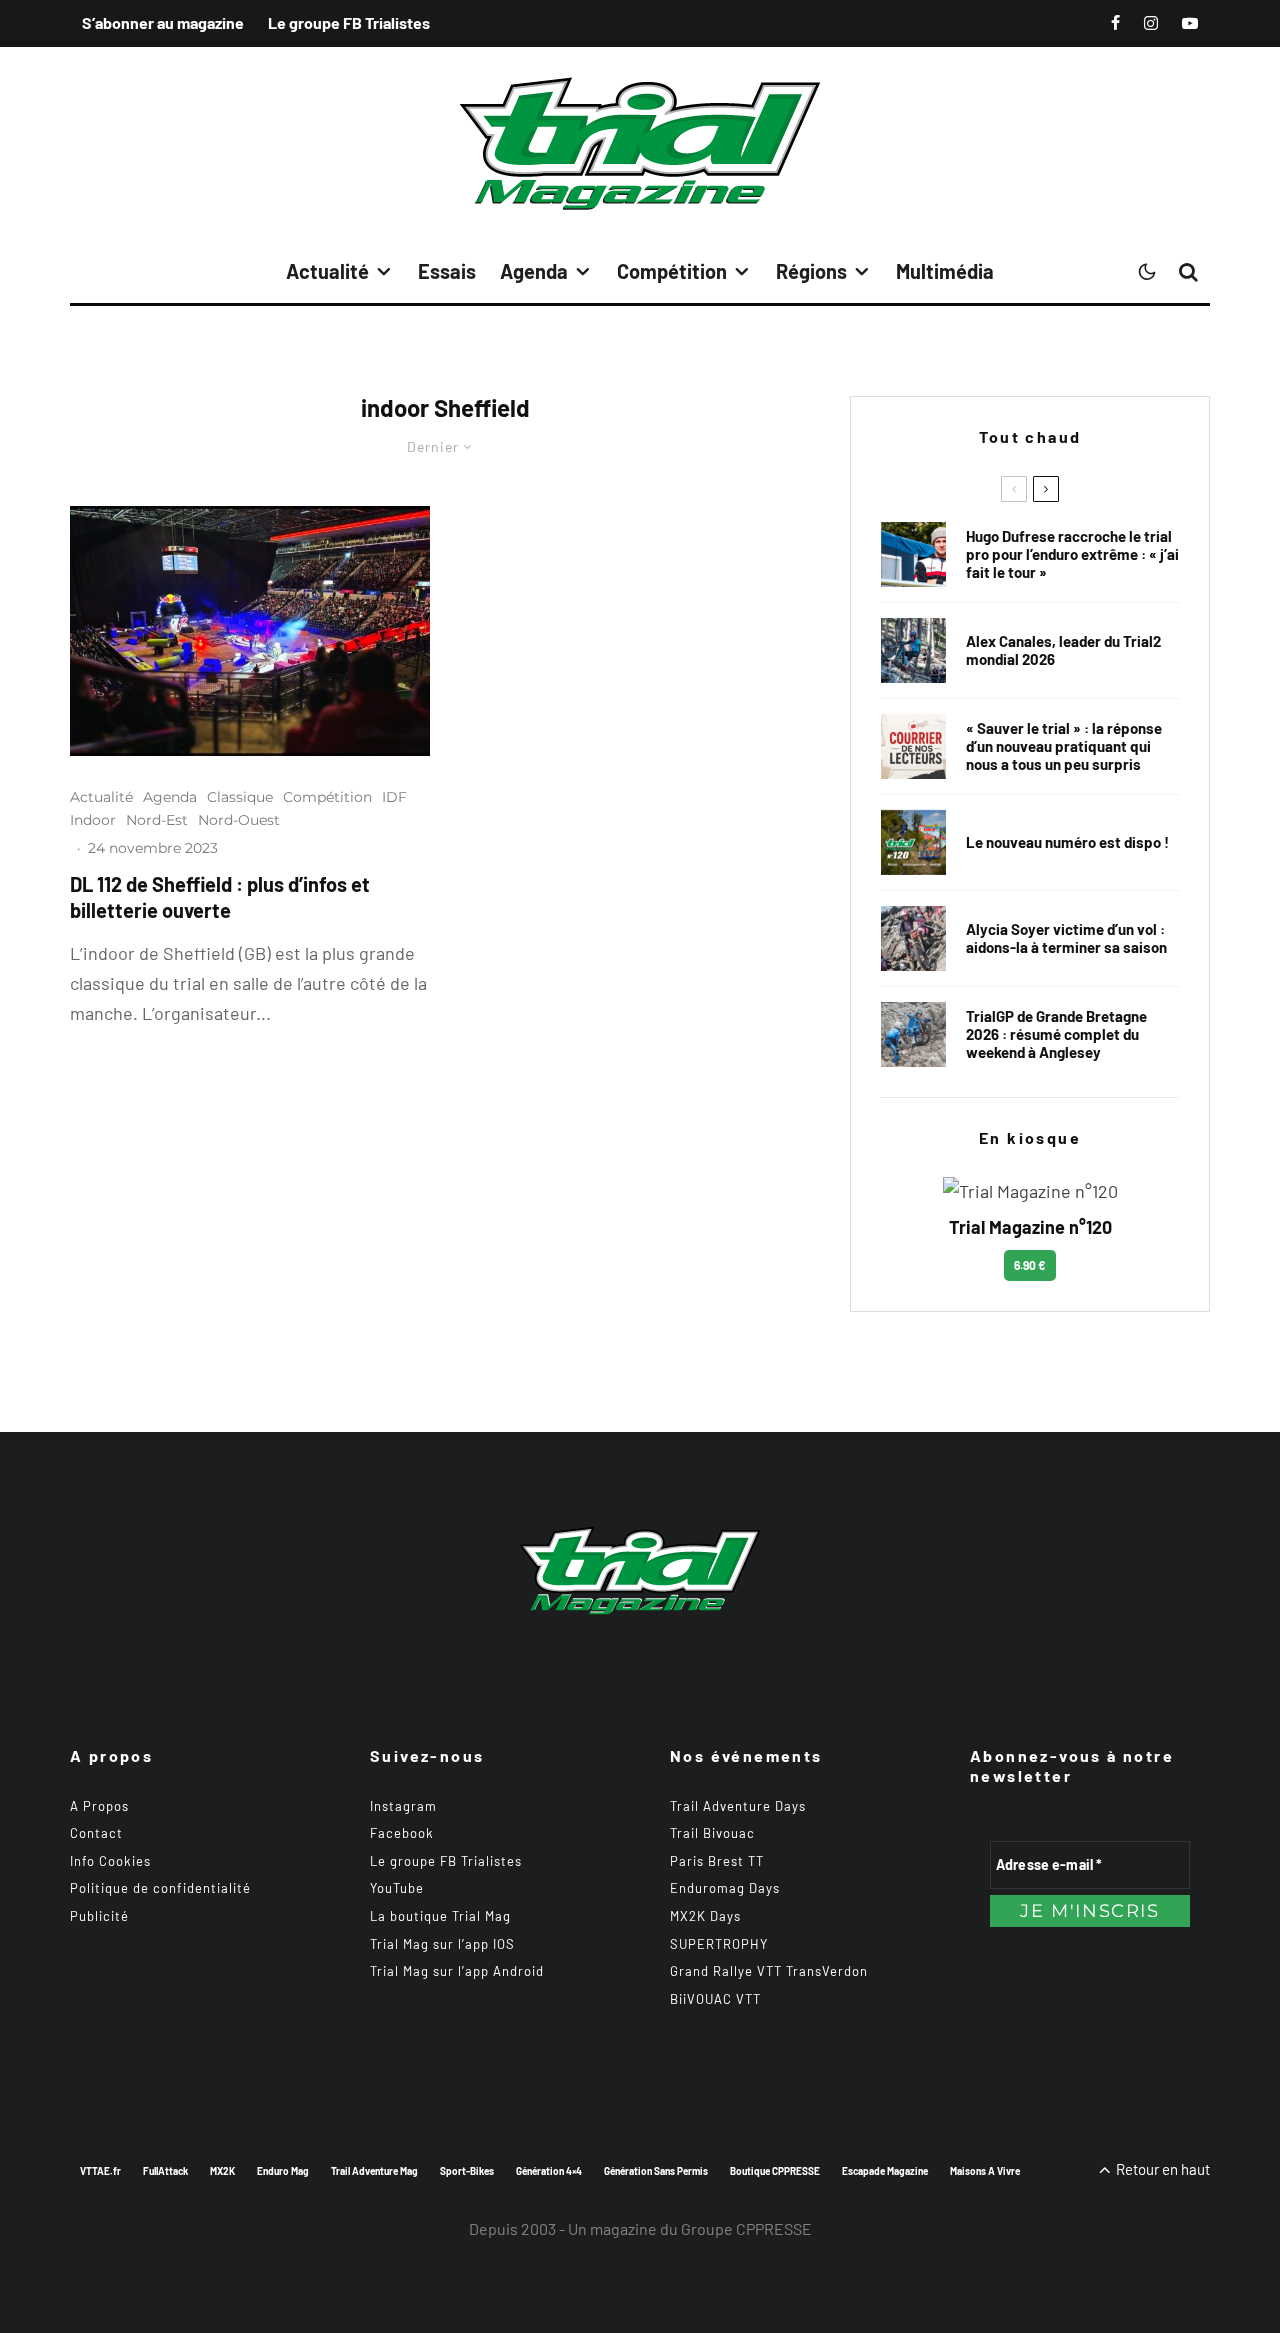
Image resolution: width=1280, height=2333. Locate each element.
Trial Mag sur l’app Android (457, 1971)
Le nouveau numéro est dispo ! (1067, 842)
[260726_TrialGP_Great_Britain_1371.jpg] (913, 938)
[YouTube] (1190, 23)
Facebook (402, 1833)
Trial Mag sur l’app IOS (442, 1944)
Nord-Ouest (239, 820)
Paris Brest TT (717, 1861)
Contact (96, 1833)
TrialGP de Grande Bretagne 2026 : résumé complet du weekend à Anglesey (1056, 1034)
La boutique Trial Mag (440, 1916)
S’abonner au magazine (163, 22)
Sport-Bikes (467, 2171)
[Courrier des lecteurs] (913, 746)
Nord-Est (157, 820)
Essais (447, 271)
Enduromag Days (725, 1888)
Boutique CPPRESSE (775, 2171)
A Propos (99, 1806)
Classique (240, 797)
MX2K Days (705, 1916)
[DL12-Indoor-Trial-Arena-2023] (250, 631)
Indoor (93, 820)
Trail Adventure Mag (374, 2171)
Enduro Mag (283, 2171)
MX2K (222, 2171)
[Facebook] (1115, 23)
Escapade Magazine (885, 2171)
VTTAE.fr (100, 2171)
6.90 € (1030, 1265)
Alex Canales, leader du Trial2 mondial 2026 (1063, 650)
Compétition (672, 271)
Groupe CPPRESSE (746, 2228)
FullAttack (165, 2171)
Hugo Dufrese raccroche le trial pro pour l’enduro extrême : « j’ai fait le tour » (1072, 554)
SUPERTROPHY (719, 1944)
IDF (394, 797)
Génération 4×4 (549, 2171)
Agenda (534, 271)
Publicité (99, 1916)
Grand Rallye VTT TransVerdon (769, 1971)
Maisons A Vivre (985, 2171)
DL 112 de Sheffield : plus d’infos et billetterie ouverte (220, 897)
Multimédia (945, 271)
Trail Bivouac (712, 1833)
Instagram (403, 1806)
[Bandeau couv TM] (913, 842)
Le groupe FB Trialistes (349, 22)
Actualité (327, 271)
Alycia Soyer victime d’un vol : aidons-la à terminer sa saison (1066, 938)
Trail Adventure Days (738, 1806)
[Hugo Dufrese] (913, 554)
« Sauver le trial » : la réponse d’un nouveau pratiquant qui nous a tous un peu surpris (1064, 746)
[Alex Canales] (913, 650)
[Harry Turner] (913, 1034)
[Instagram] (1151, 23)
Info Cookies (110, 1861)
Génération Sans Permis (656, 2171)
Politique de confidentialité (160, 1888)
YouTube (397, 1888)
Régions (811, 271)
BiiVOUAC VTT (715, 1999)
